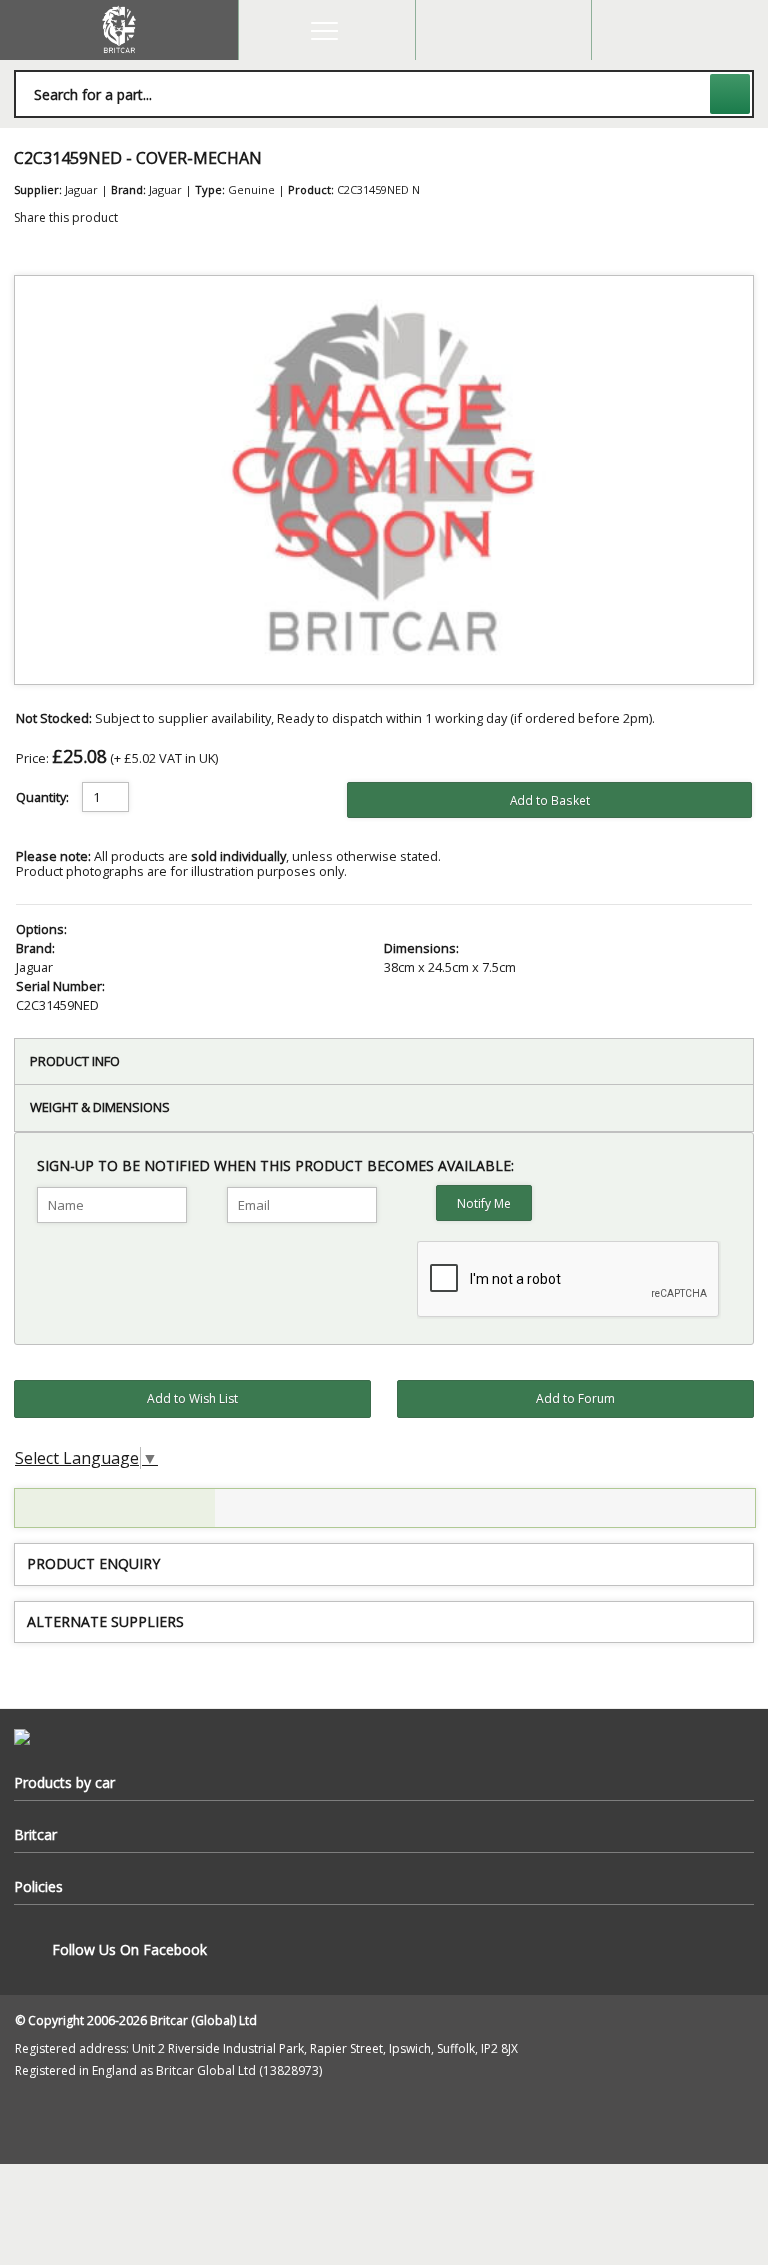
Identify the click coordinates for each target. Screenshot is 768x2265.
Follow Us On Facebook (129, 1949)
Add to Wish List (192, 1398)
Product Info (75, 1061)
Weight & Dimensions (100, 1107)
